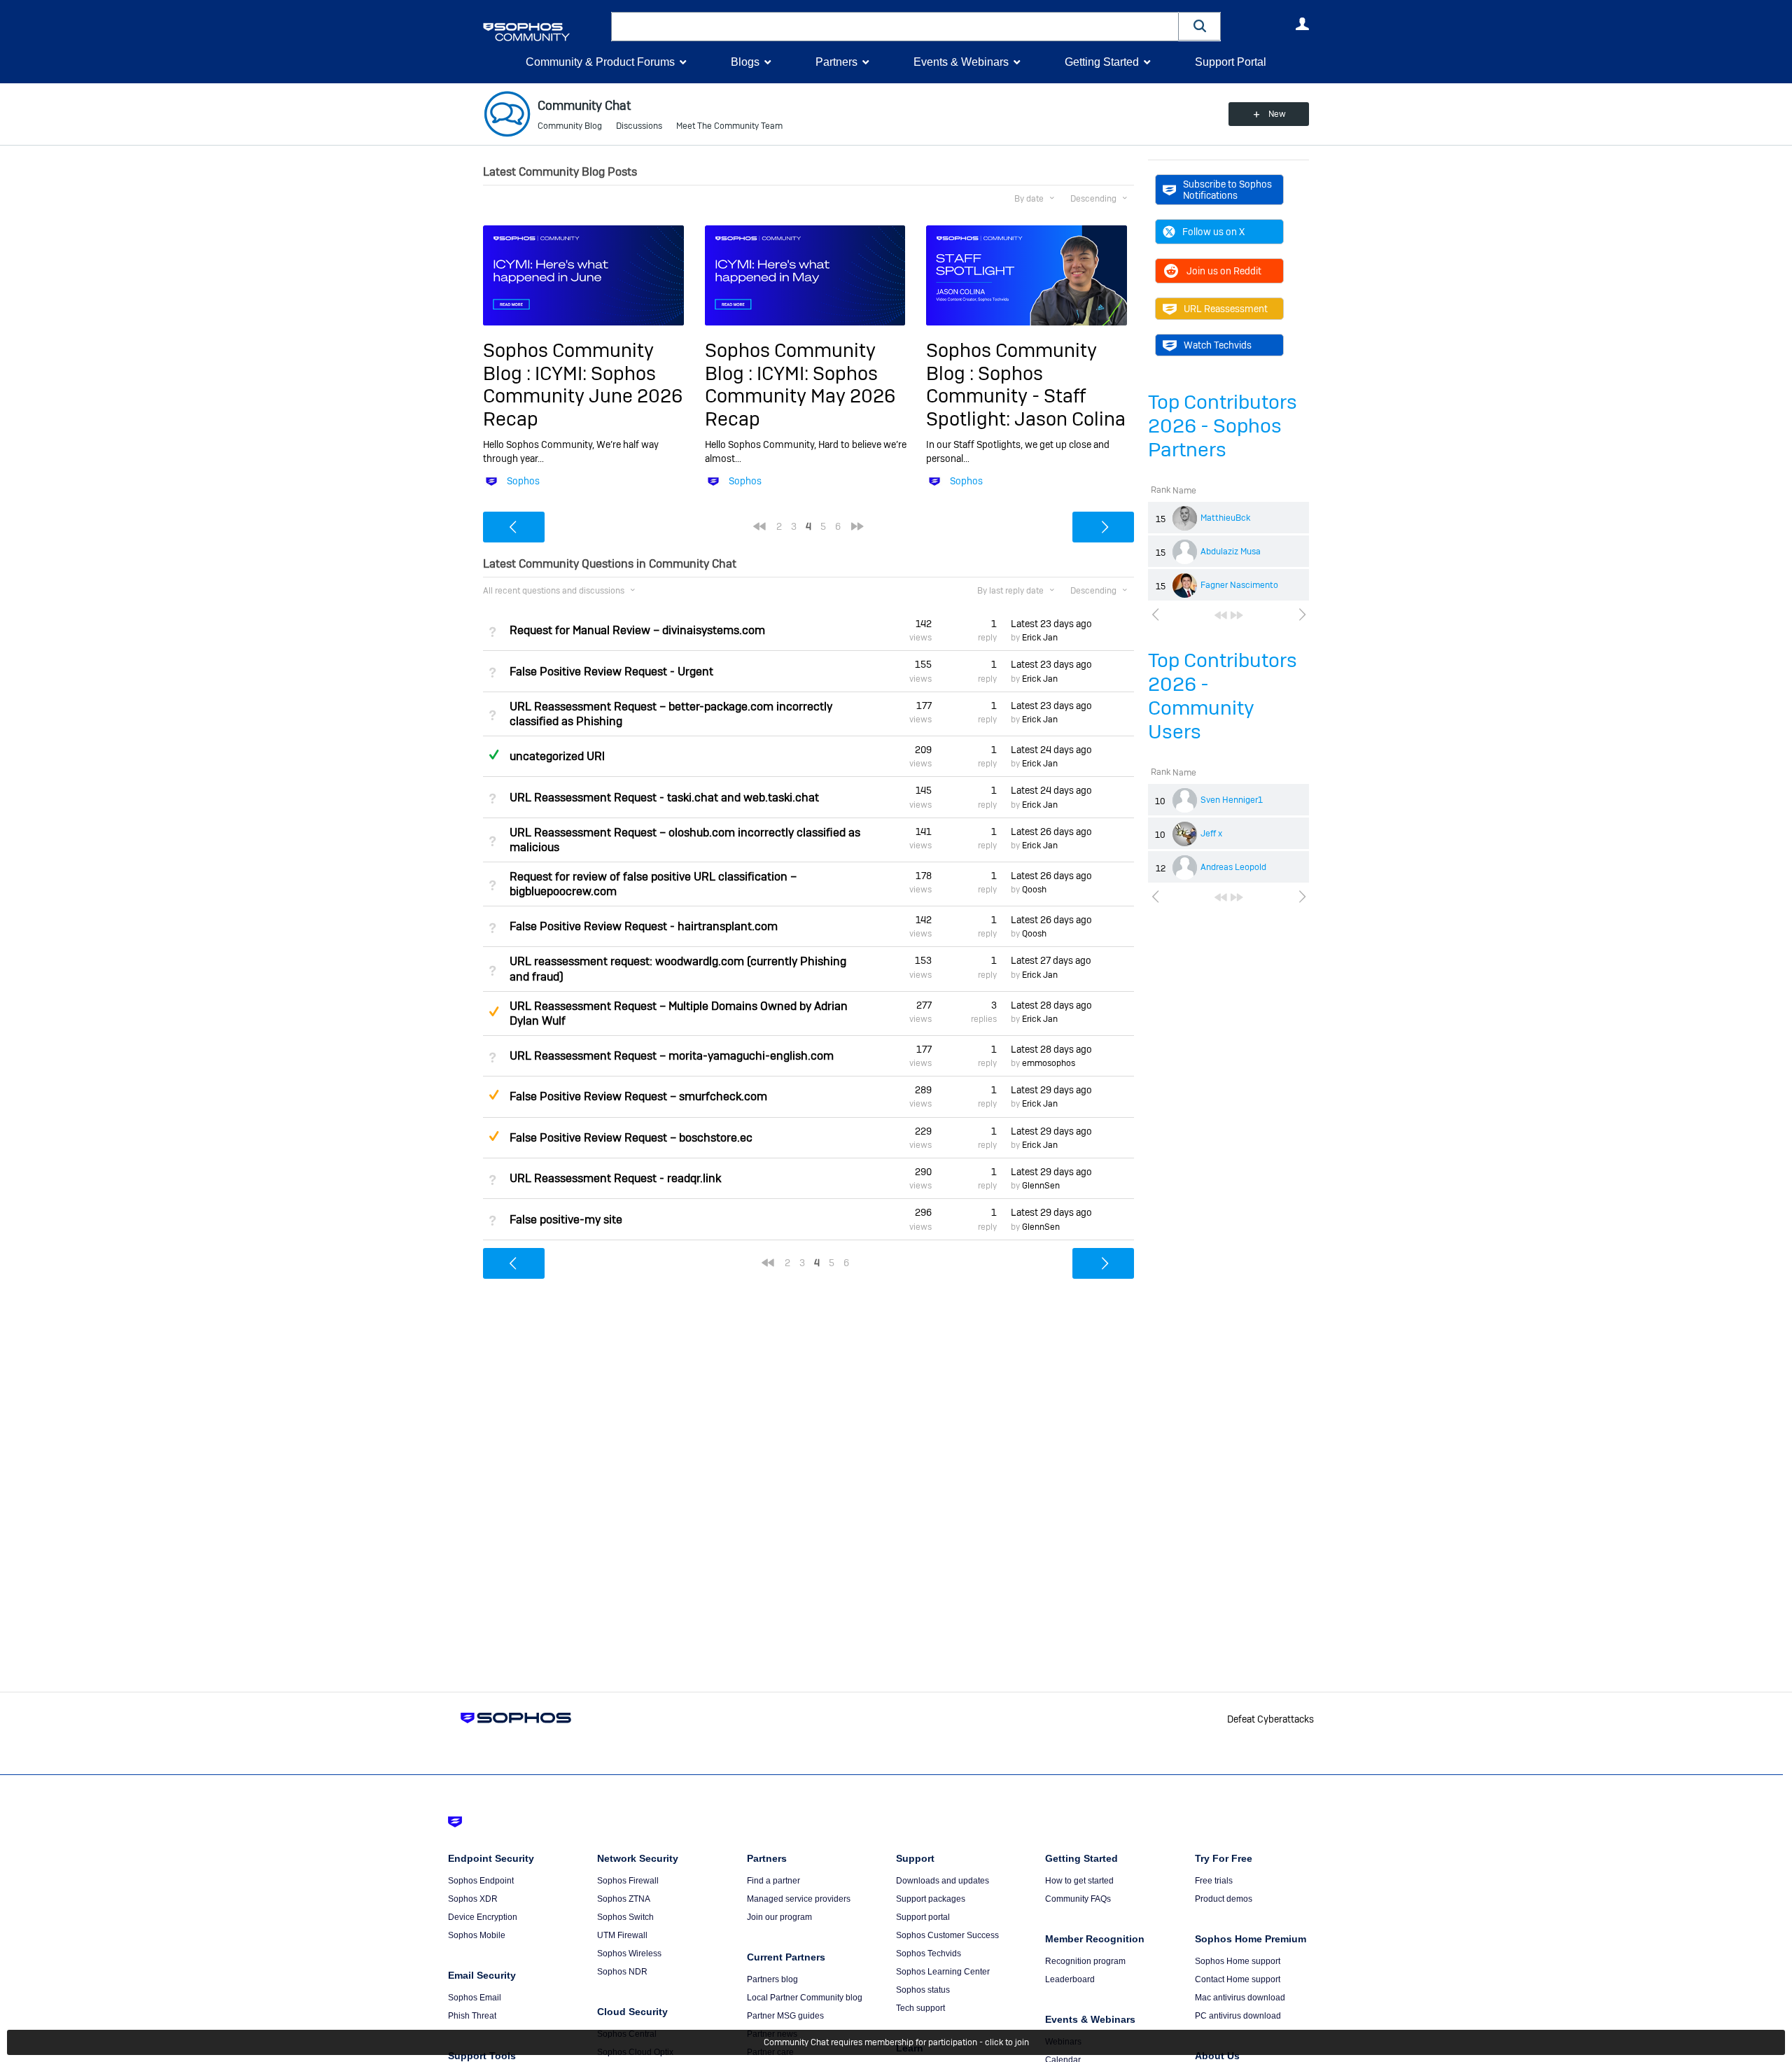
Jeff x (1211, 834)
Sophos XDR (473, 1899)
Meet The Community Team (729, 126)
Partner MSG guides (785, 2016)
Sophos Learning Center (943, 1972)
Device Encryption (483, 1917)
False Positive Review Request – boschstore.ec (631, 1138)
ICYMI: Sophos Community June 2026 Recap (583, 396)
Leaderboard (1070, 1979)
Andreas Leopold (1233, 867)
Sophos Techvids (929, 1954)
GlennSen (1041, 1186)
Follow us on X (1213, 232)
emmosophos (1049, 1063)
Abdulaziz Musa (1231, 552)
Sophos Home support (1238, 1961)
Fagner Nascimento (1239, 585)
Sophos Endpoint (481, 1881)
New (1277, 114)
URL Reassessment (1226, 309)
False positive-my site (566, 1220)
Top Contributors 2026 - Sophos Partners (1223, 426)
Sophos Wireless (629, 1954)
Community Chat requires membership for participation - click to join (896, 2042)
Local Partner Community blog (805, 1998)
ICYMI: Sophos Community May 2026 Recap (800, 396)
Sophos (523, 481)
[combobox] (895, 27)
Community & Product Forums (600, 62)
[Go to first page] (1221, 615)
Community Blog (570, 126)
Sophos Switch (625, 1917)
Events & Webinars (961, 62)
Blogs (745, 62)
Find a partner (773, 1881)
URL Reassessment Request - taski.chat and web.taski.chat (664, 798)
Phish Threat (472, 2016)
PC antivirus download (1238, 2016)
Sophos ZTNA (624, 1899)
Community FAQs (1078, 1899)
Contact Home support (1238, 1979)
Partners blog (772, 1979)
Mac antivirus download (1240, 1998)
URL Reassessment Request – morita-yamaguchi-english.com (672, 1056)
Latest (1051, 624)
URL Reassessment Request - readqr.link (615, 1178)
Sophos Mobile (477, 1935)
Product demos (1224, 1899)
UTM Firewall (622, 1935)
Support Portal (1231, 62)
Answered (493, 755)
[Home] (544, 32)
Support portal (923, 1917)
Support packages (931, 1899)
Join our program (779, 1917)
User (1302, 24)
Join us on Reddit (1224, 271)
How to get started (1079, 1881)
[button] (1200, 26)
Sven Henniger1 (1232, 800)
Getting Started (1102, 62)
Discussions (639, 126)
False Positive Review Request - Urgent (611, 672)
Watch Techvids (1218, 345)
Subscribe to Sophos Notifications (1227, 190)
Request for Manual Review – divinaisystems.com (637, 630)
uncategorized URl (557, 756)
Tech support (920, 2008)
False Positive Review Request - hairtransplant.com (644, 926)
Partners (836, 62)
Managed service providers (799, 1899)
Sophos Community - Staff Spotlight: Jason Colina (1026, 396)
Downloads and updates (943, 1881)
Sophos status (923, 1990)
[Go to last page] (1237, 615)
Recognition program (1085, 1961)
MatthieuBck (1225, 518)
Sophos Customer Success (947, 1935)
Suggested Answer (493, 1011)
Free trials (1214, 1881)
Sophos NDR (622, 1972)
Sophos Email (475, 1998)
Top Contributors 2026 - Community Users (1223, 696)
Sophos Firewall (628, 1881)
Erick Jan (1040, 638)
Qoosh (1034, 890)
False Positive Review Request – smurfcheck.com (638, 1096)
